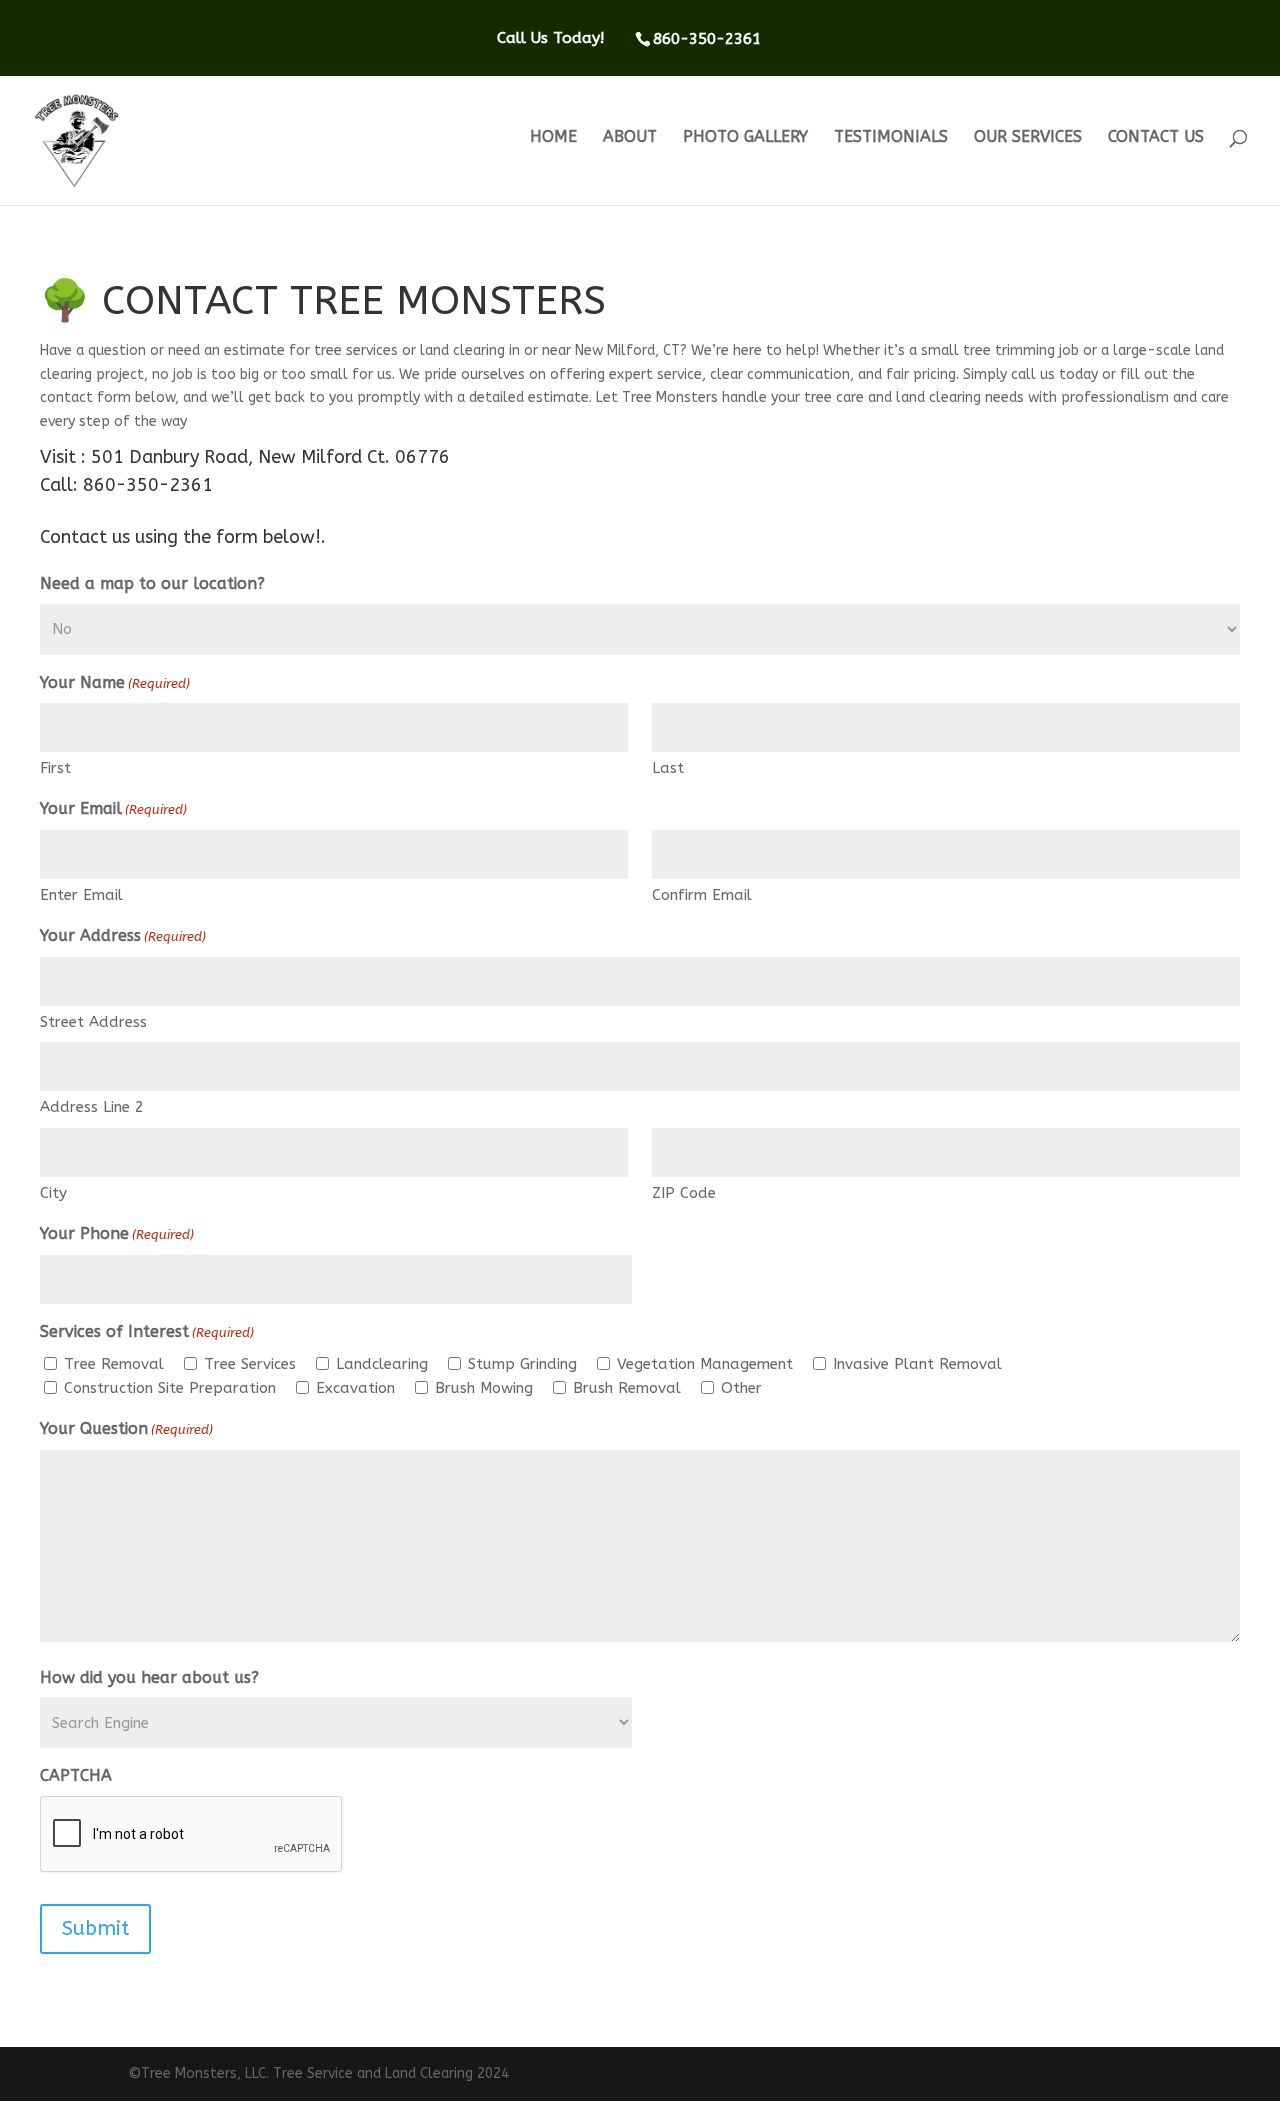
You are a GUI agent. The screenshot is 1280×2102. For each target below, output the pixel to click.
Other (741, 1388)
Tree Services (250, 1364)
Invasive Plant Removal (917, 1364)
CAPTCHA (76, 1775)
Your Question (126, 1428)
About (630, 138)
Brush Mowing (484, 1388)
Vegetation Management (705, 1364)
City (53, 1193)
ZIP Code (684, 1193)
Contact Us (1156, 138)
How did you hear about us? (149, 1677)
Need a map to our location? (152, 583)
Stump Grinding (522, 1364)
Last (668, 768)
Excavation (355, 1388)
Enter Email (81, 895)
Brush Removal (627, 1388)
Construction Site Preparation (170, 1388)
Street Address (93, 1022)
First (55, 768)
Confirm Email (702, 895)
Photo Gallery (745, 138)
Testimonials (891, 138)
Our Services (1028, 138)
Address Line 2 (92, 1107)
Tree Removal (114, 1364)
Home (553, 138)
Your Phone (117, 1233)
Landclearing (382, 1364)
